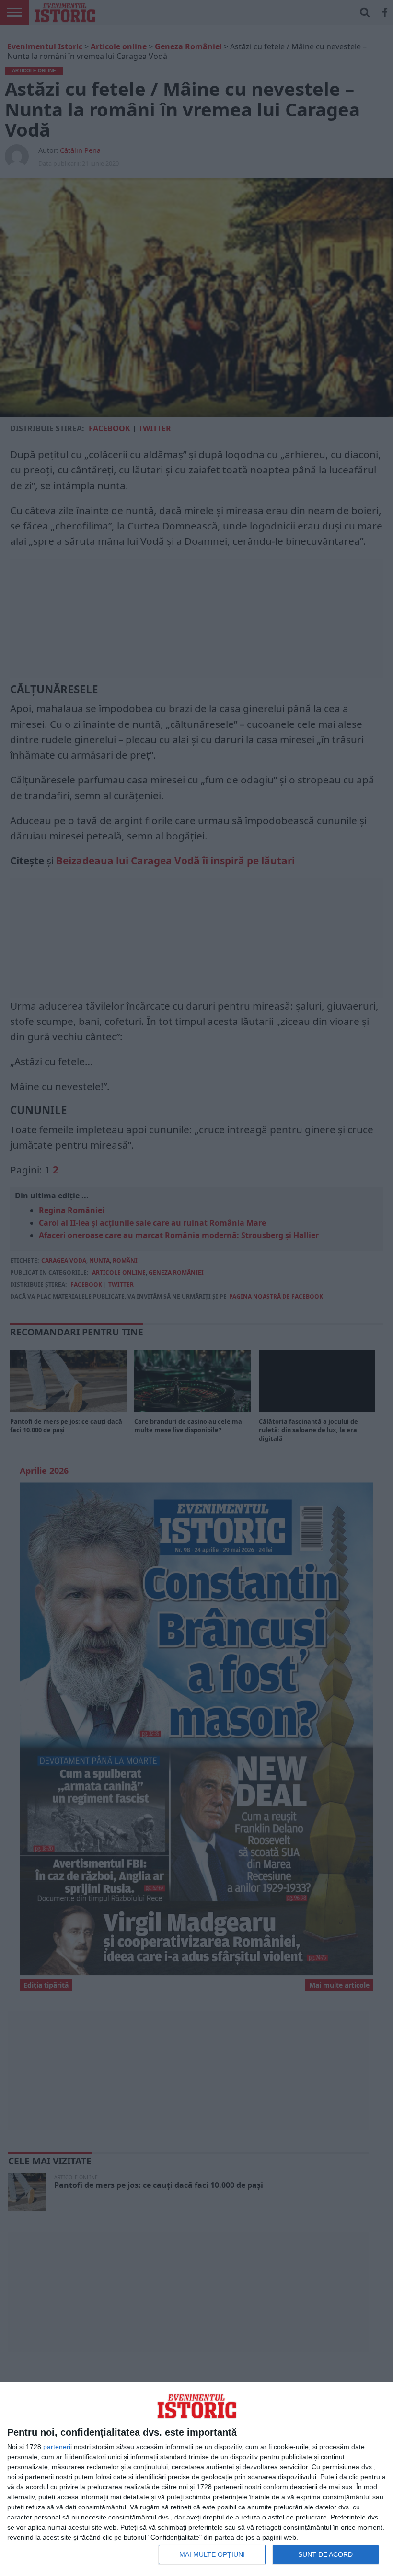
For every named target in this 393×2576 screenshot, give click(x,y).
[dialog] (196, 2479)
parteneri (57, 2447)
